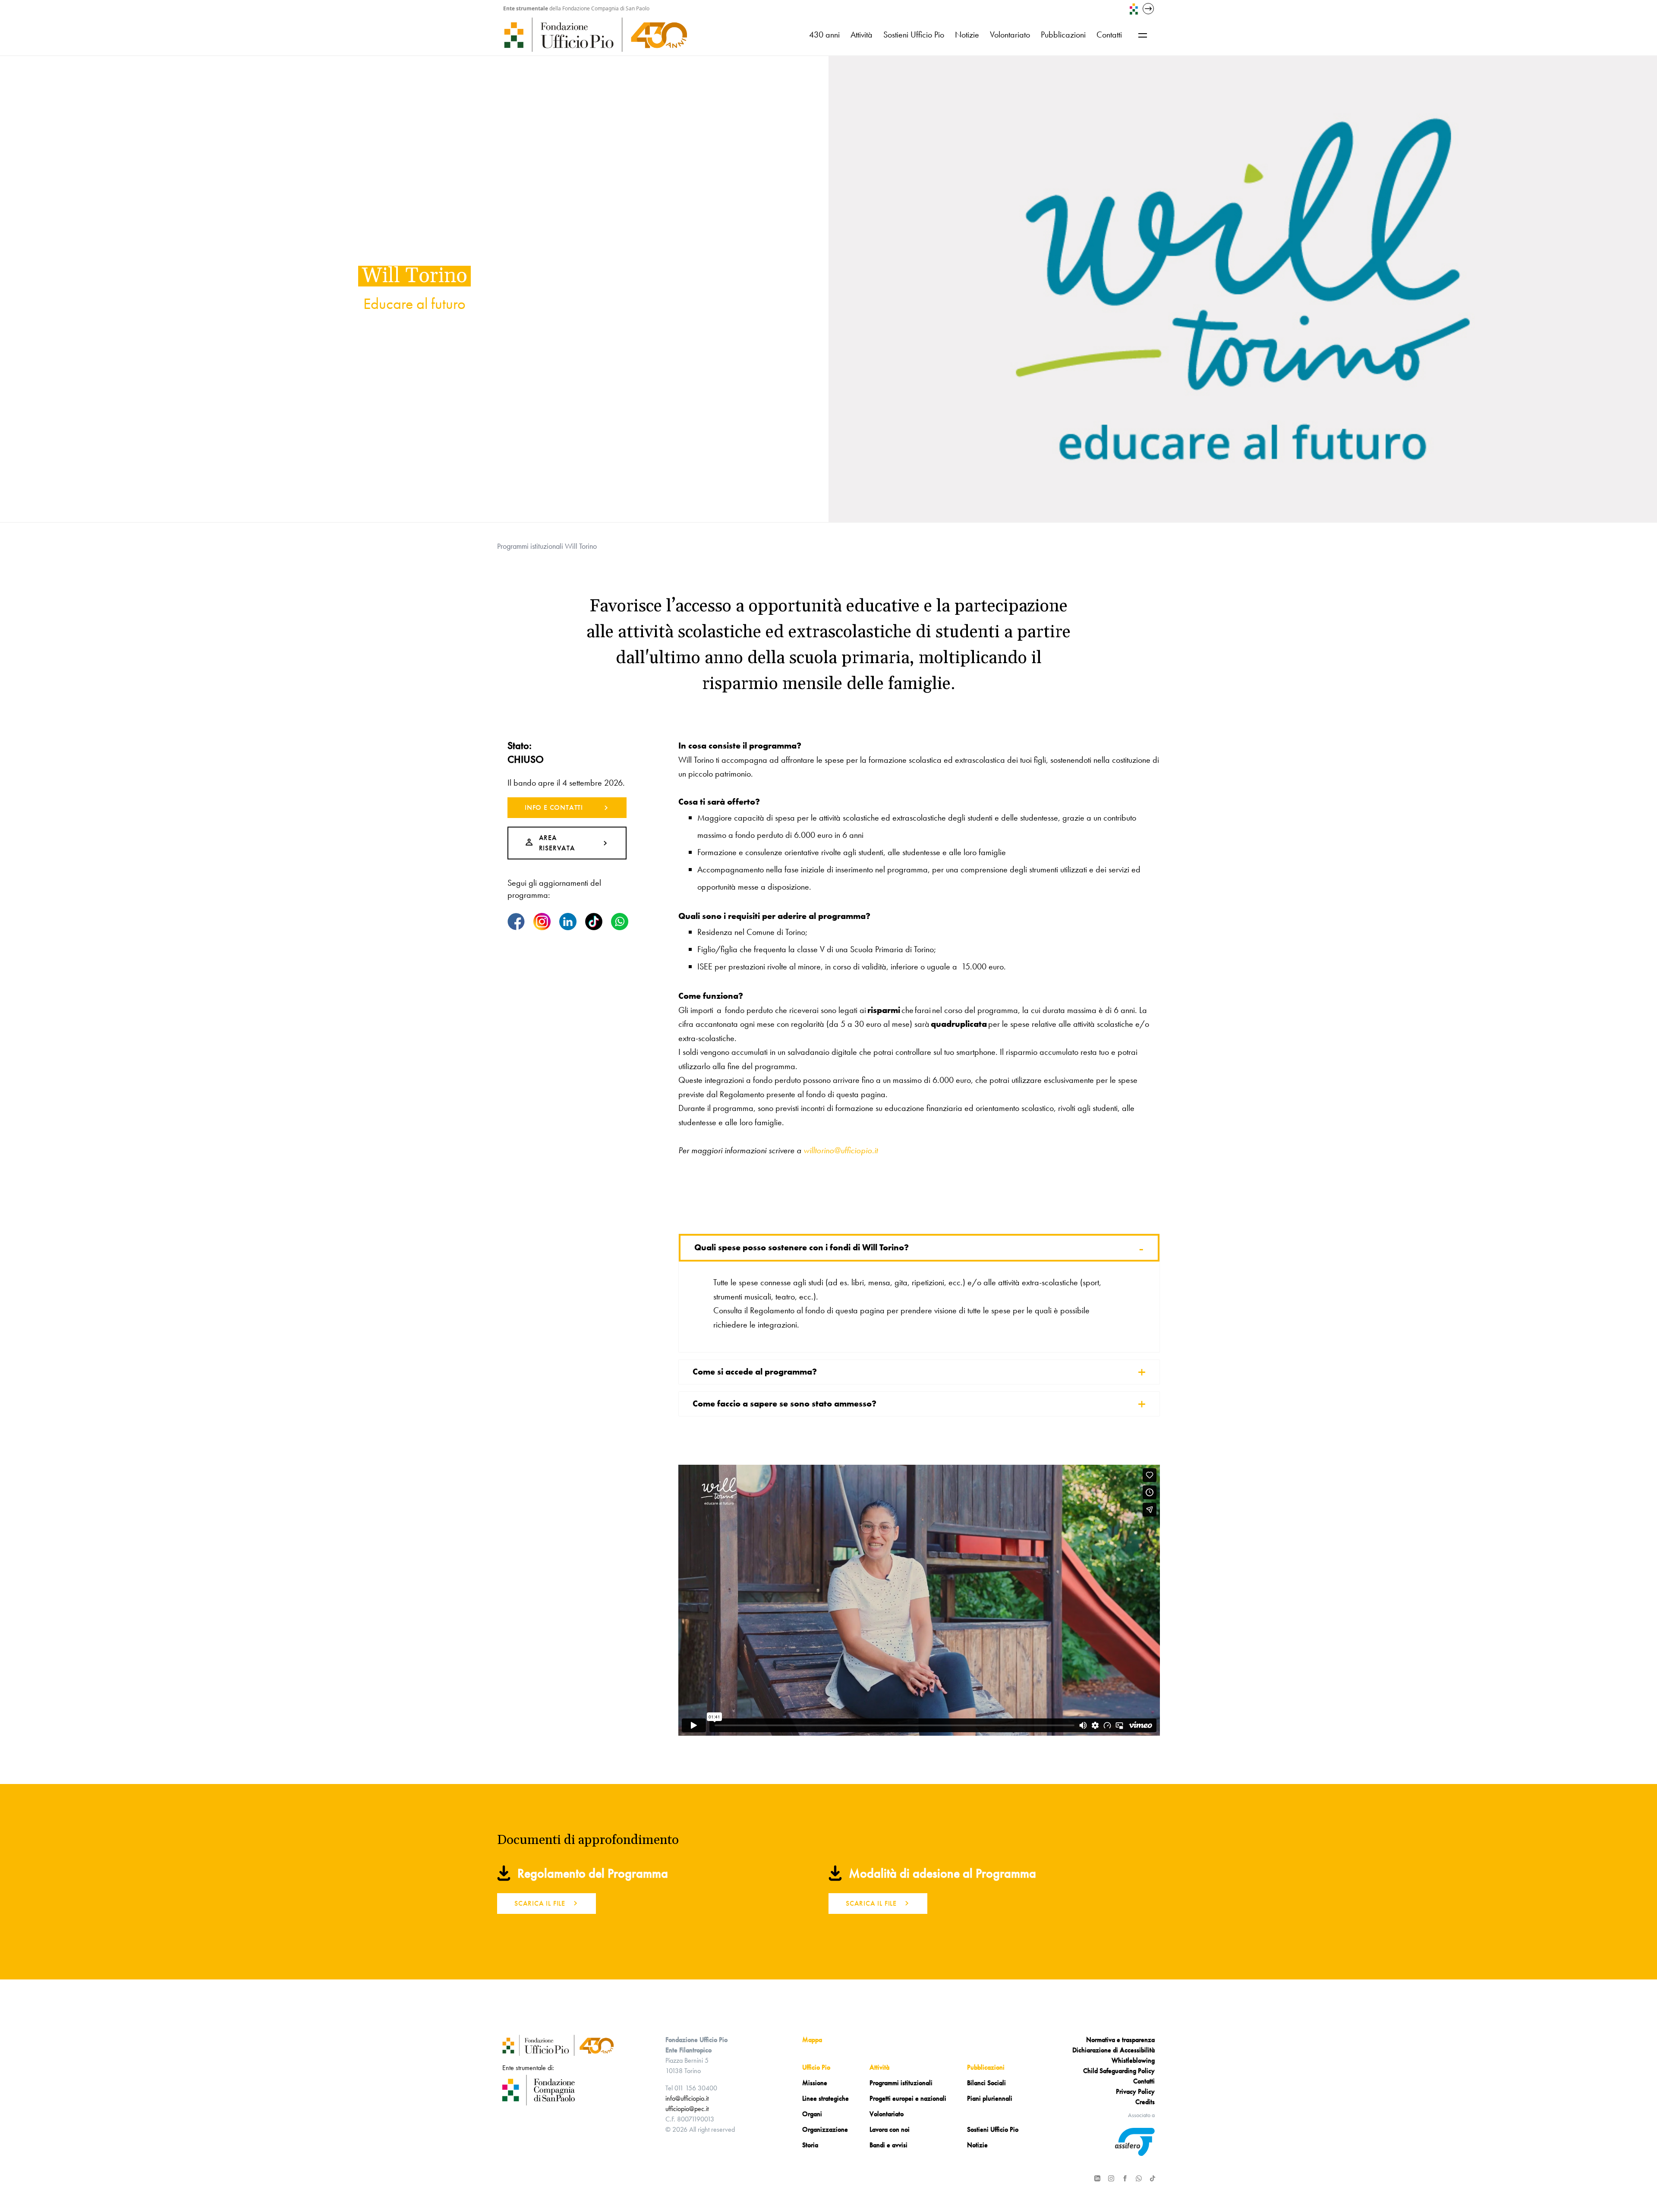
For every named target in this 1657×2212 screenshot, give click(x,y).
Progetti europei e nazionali (908, 2098)
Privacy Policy (1135, 2091)
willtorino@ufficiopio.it (841, 1150)
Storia (810, 2145)
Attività (862, 35)
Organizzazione (825, 2129)
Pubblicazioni (1063, 35)
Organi (812, 2114)
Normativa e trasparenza (1120, 2040)
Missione (815, 2083)
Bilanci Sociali (986, 2083)
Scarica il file (540, 1903)
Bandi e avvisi (888, 2145)
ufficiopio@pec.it (687, 2109)
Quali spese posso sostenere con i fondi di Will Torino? (919, 1248)
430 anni (824, 35)
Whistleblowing (1133, 2060)
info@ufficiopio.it (687, 2098)
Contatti (1109, 35)
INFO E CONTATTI (554, 807)
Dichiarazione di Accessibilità (1114, 2050)
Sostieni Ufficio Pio (914, 35)
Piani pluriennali (990, 2098)
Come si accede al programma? (919, 1372)
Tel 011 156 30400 (691, 2088)
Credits (1145, 2102)
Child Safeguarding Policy (1119, 2071)
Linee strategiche (825, 2098)
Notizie (967, 35)
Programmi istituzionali (530, 546)
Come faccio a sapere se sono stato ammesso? (919, 1404)
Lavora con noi (890, 2129)
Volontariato (1010, 35)
